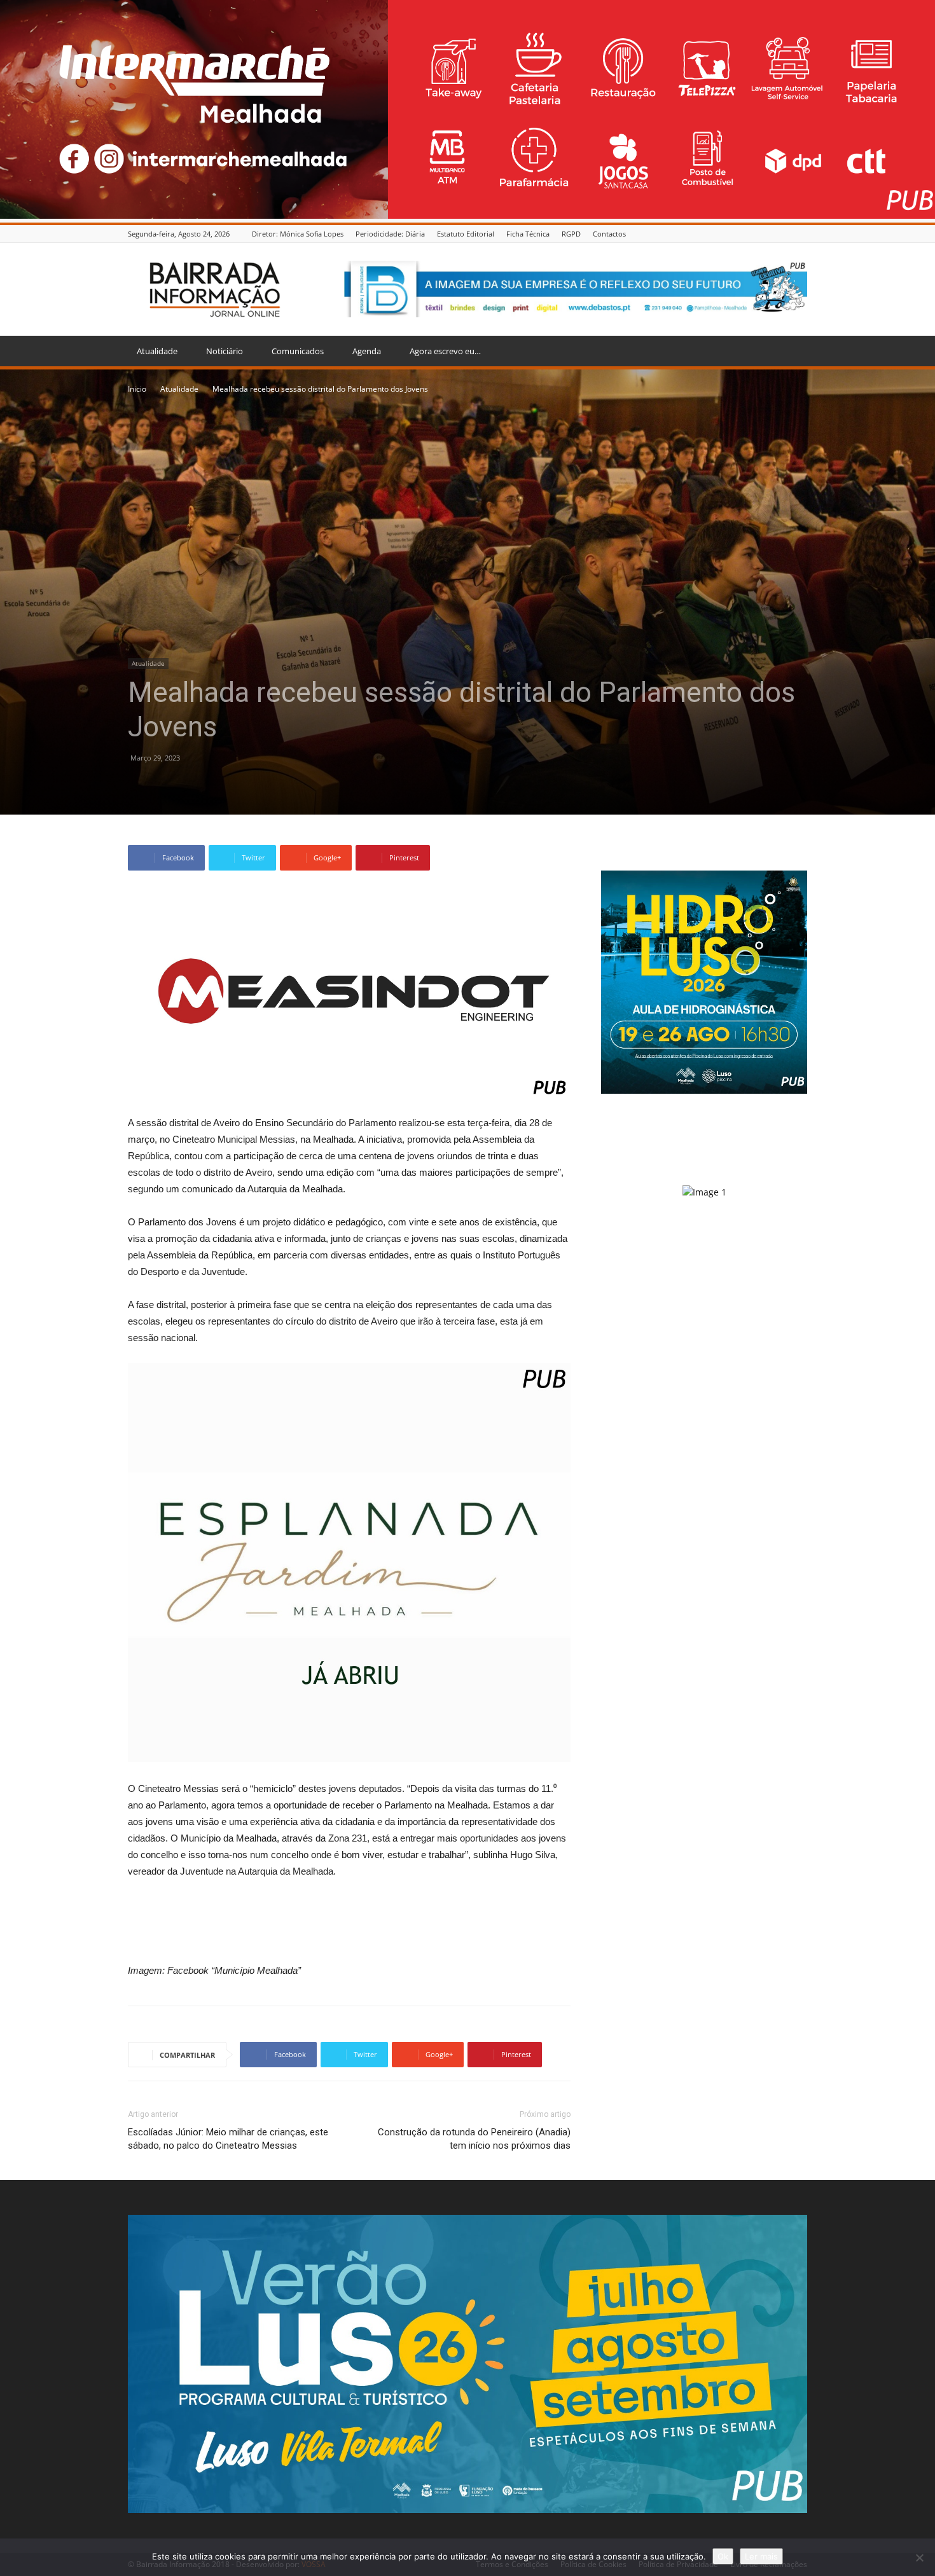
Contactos (609, 234)
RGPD (571, 234)
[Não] (919, 2558)
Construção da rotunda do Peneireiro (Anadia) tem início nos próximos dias (474, 2139)
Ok (723, 2556)
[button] (792, 352)
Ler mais (761, 2556)
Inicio (137, 389)
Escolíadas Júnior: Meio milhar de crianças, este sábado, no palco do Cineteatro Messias (228, 2139)
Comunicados (298, 351)
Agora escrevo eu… (445, 351)
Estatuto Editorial (466, 234)
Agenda (367, 351)
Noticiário (225, 351)
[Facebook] (800, 234)
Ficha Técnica (528, 234)
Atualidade (157, 351)
